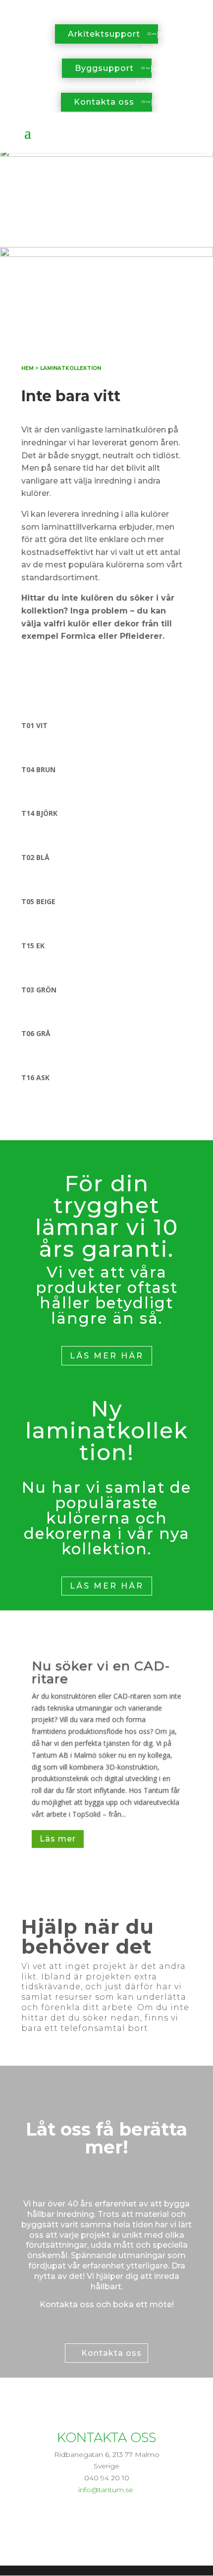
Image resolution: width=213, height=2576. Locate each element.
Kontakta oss (104, 102)
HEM (27, 368)
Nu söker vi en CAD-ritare (101, 1672)
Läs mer (58, 1839)
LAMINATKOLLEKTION (71, 368)
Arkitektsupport (104, 34)
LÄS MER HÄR (107, 1356)
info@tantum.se (106, 2490)
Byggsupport (104, 68)
